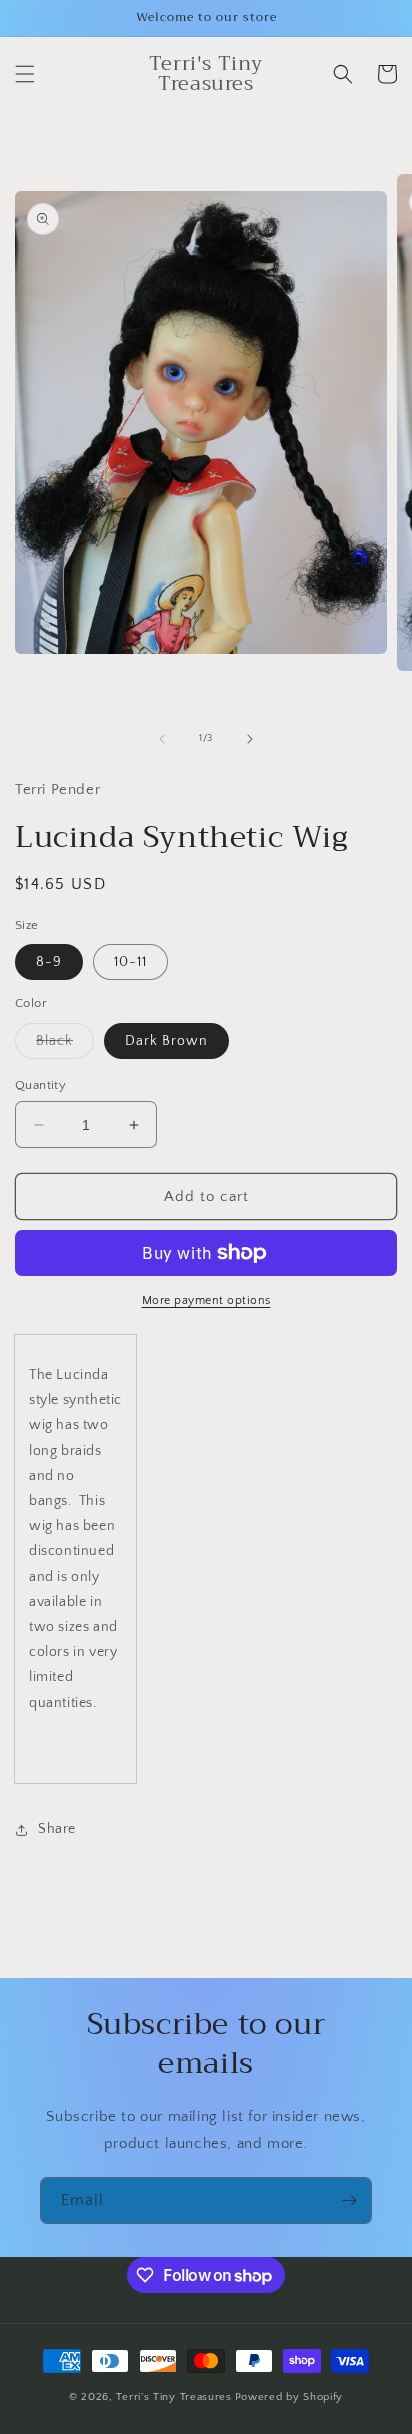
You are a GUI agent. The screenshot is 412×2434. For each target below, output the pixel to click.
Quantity (40, 1085)
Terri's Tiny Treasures (173, 2397)
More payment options (206, 1300)
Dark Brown (166, 1041)
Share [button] (57, 1829)
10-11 (130, 962)
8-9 (49, 962)
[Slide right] (250, 739)
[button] (25, 74)
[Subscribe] (349, 2200)
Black (65, 1045)
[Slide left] (162, 739)
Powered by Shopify (289, 2397)
